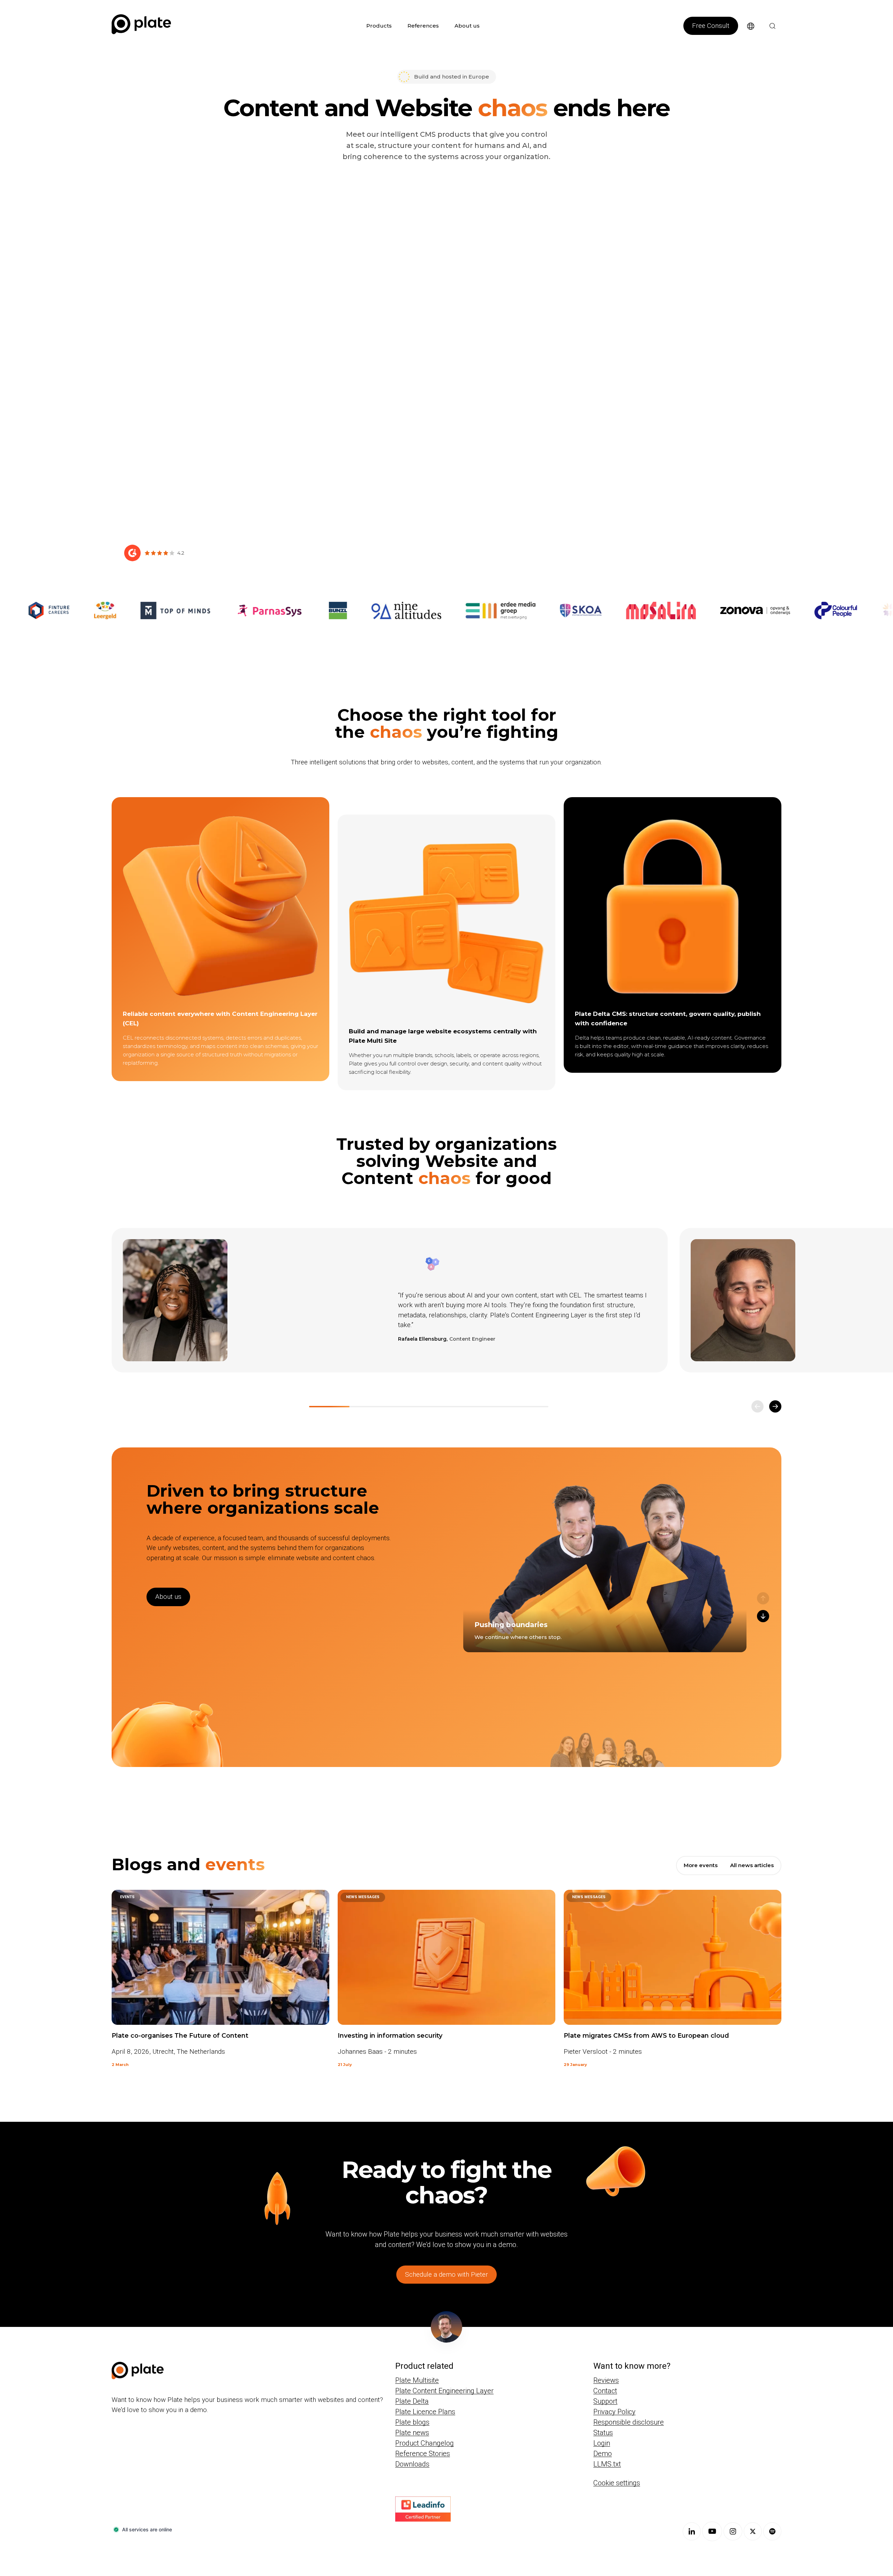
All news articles (752, 1865)
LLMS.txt (607, 2464)
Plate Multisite (417, 2380)
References (423, 26)
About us (467, 26)
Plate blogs (412, 2422)
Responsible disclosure (629, 2422)
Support (605, 2401)
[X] (753, 2531)
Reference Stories (423, 2454)
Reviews (606, 2380)
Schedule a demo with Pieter (446, 2274)
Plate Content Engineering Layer (444, 2391)
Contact (605, 2391)
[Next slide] (775, 1406)
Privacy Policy (614, 2412)
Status (603, 2433)
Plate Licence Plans (425, 2412)
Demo (603, 2454)
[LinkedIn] (692, 2531)
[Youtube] (712, 2531)
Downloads (412, 2464)
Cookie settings (617, 2483)
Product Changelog (425, 2443)
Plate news (412, 2433)
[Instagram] (733, 2531)
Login (602, 2443)
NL (745, 39)
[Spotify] (772, 2531)
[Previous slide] (757, 1406)
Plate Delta (412, 2401)
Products (379, 26)
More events (701, 1865)
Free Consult (711, 26)
